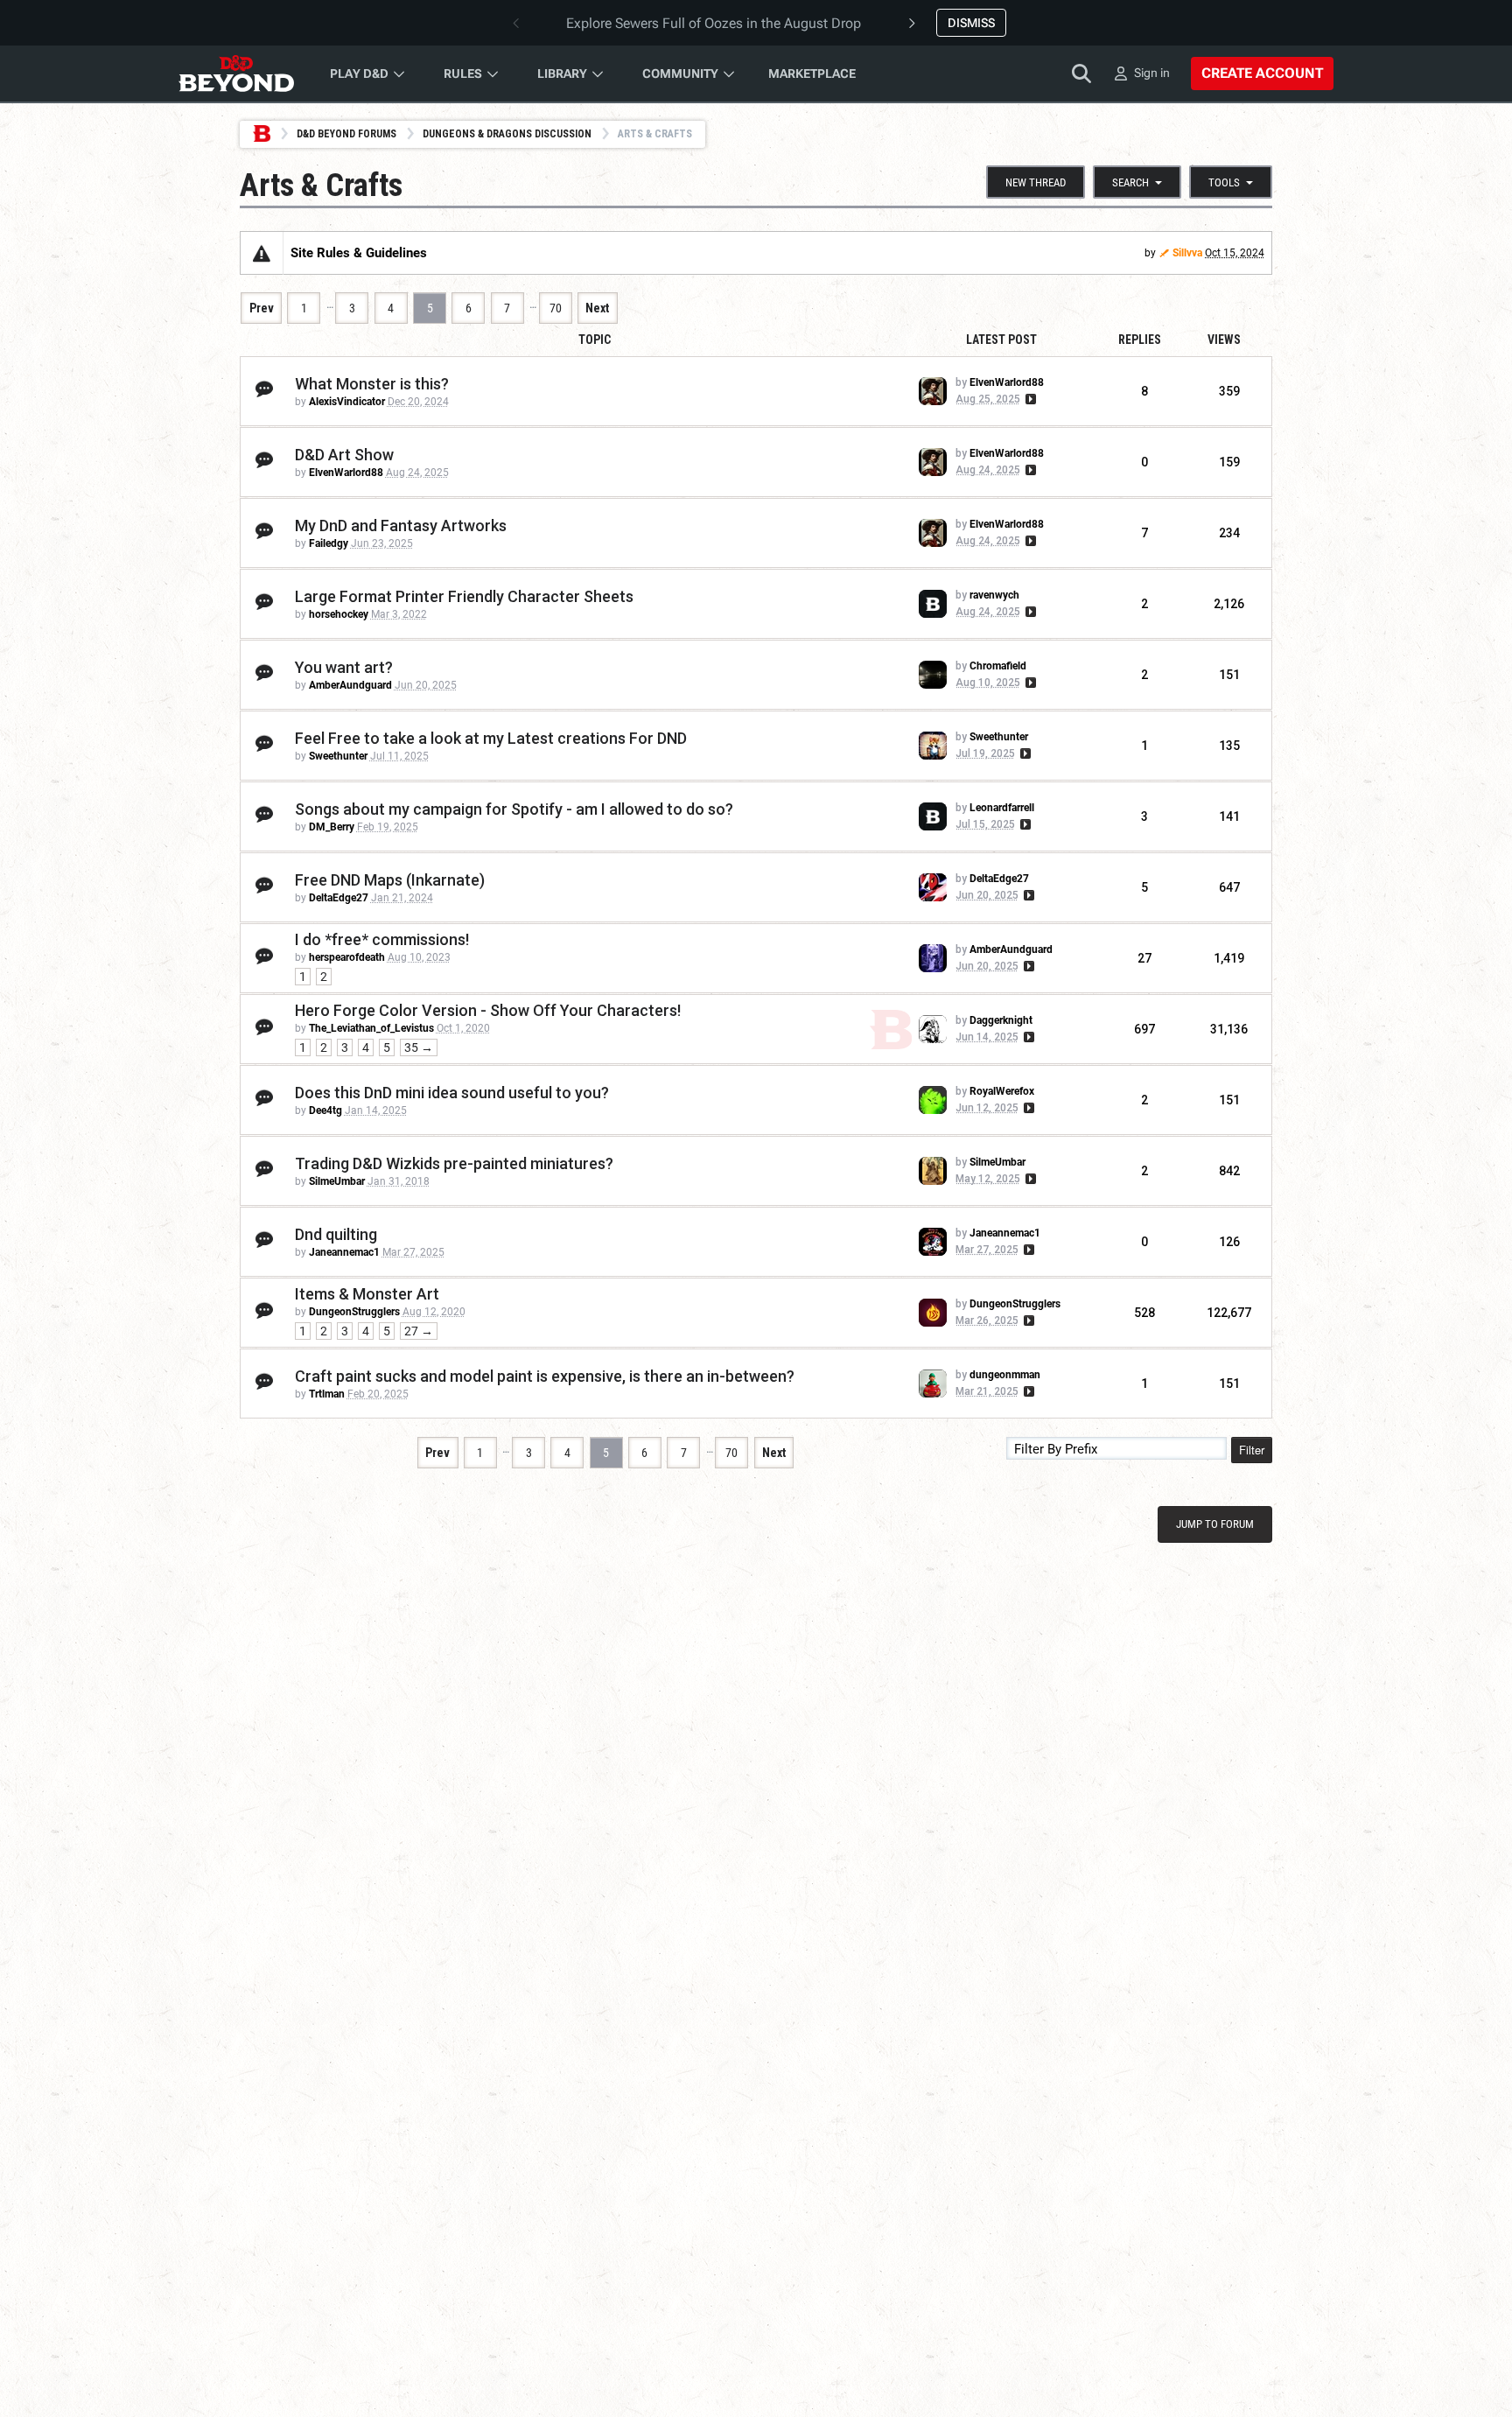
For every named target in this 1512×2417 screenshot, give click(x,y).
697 (1144, 1029)
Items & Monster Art (367, 1294)
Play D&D (359, 74)
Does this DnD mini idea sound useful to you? (452, 1093)
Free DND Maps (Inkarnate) (390, 880)
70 (556, 308)
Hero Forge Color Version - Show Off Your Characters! (488, 1010)
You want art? (344, 667)
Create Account (1262, 73)
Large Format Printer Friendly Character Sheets (464, 596)
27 (1144, 958)
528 (1144, 1313)
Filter (1252, 1450)
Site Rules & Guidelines (359, 253)
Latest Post (1001, 340)
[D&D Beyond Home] (236, 74)
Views (1224, 340)
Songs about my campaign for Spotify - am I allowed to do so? (514, 809)
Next (597, 308)
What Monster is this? (372, 384)
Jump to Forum (1215, 1524)
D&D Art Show (344, 455)
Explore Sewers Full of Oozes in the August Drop (714, 23)
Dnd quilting (336, 1234)
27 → (419, 1331)
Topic (595, 340)
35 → (419, 1047)
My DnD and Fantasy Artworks (401, 525)
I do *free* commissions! (382, 939)
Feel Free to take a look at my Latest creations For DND (491, 738)
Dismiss (971, 23)
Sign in (1152, 73)
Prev (262, 308)
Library (562, 74)
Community (680, 74)
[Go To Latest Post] (1029, 399)
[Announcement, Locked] (262, 253)
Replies (1140, 340)
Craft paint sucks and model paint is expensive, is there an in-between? (545, 1376)
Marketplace (812, 74)
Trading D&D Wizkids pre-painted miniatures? (454, 1163)
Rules (463, 74)
